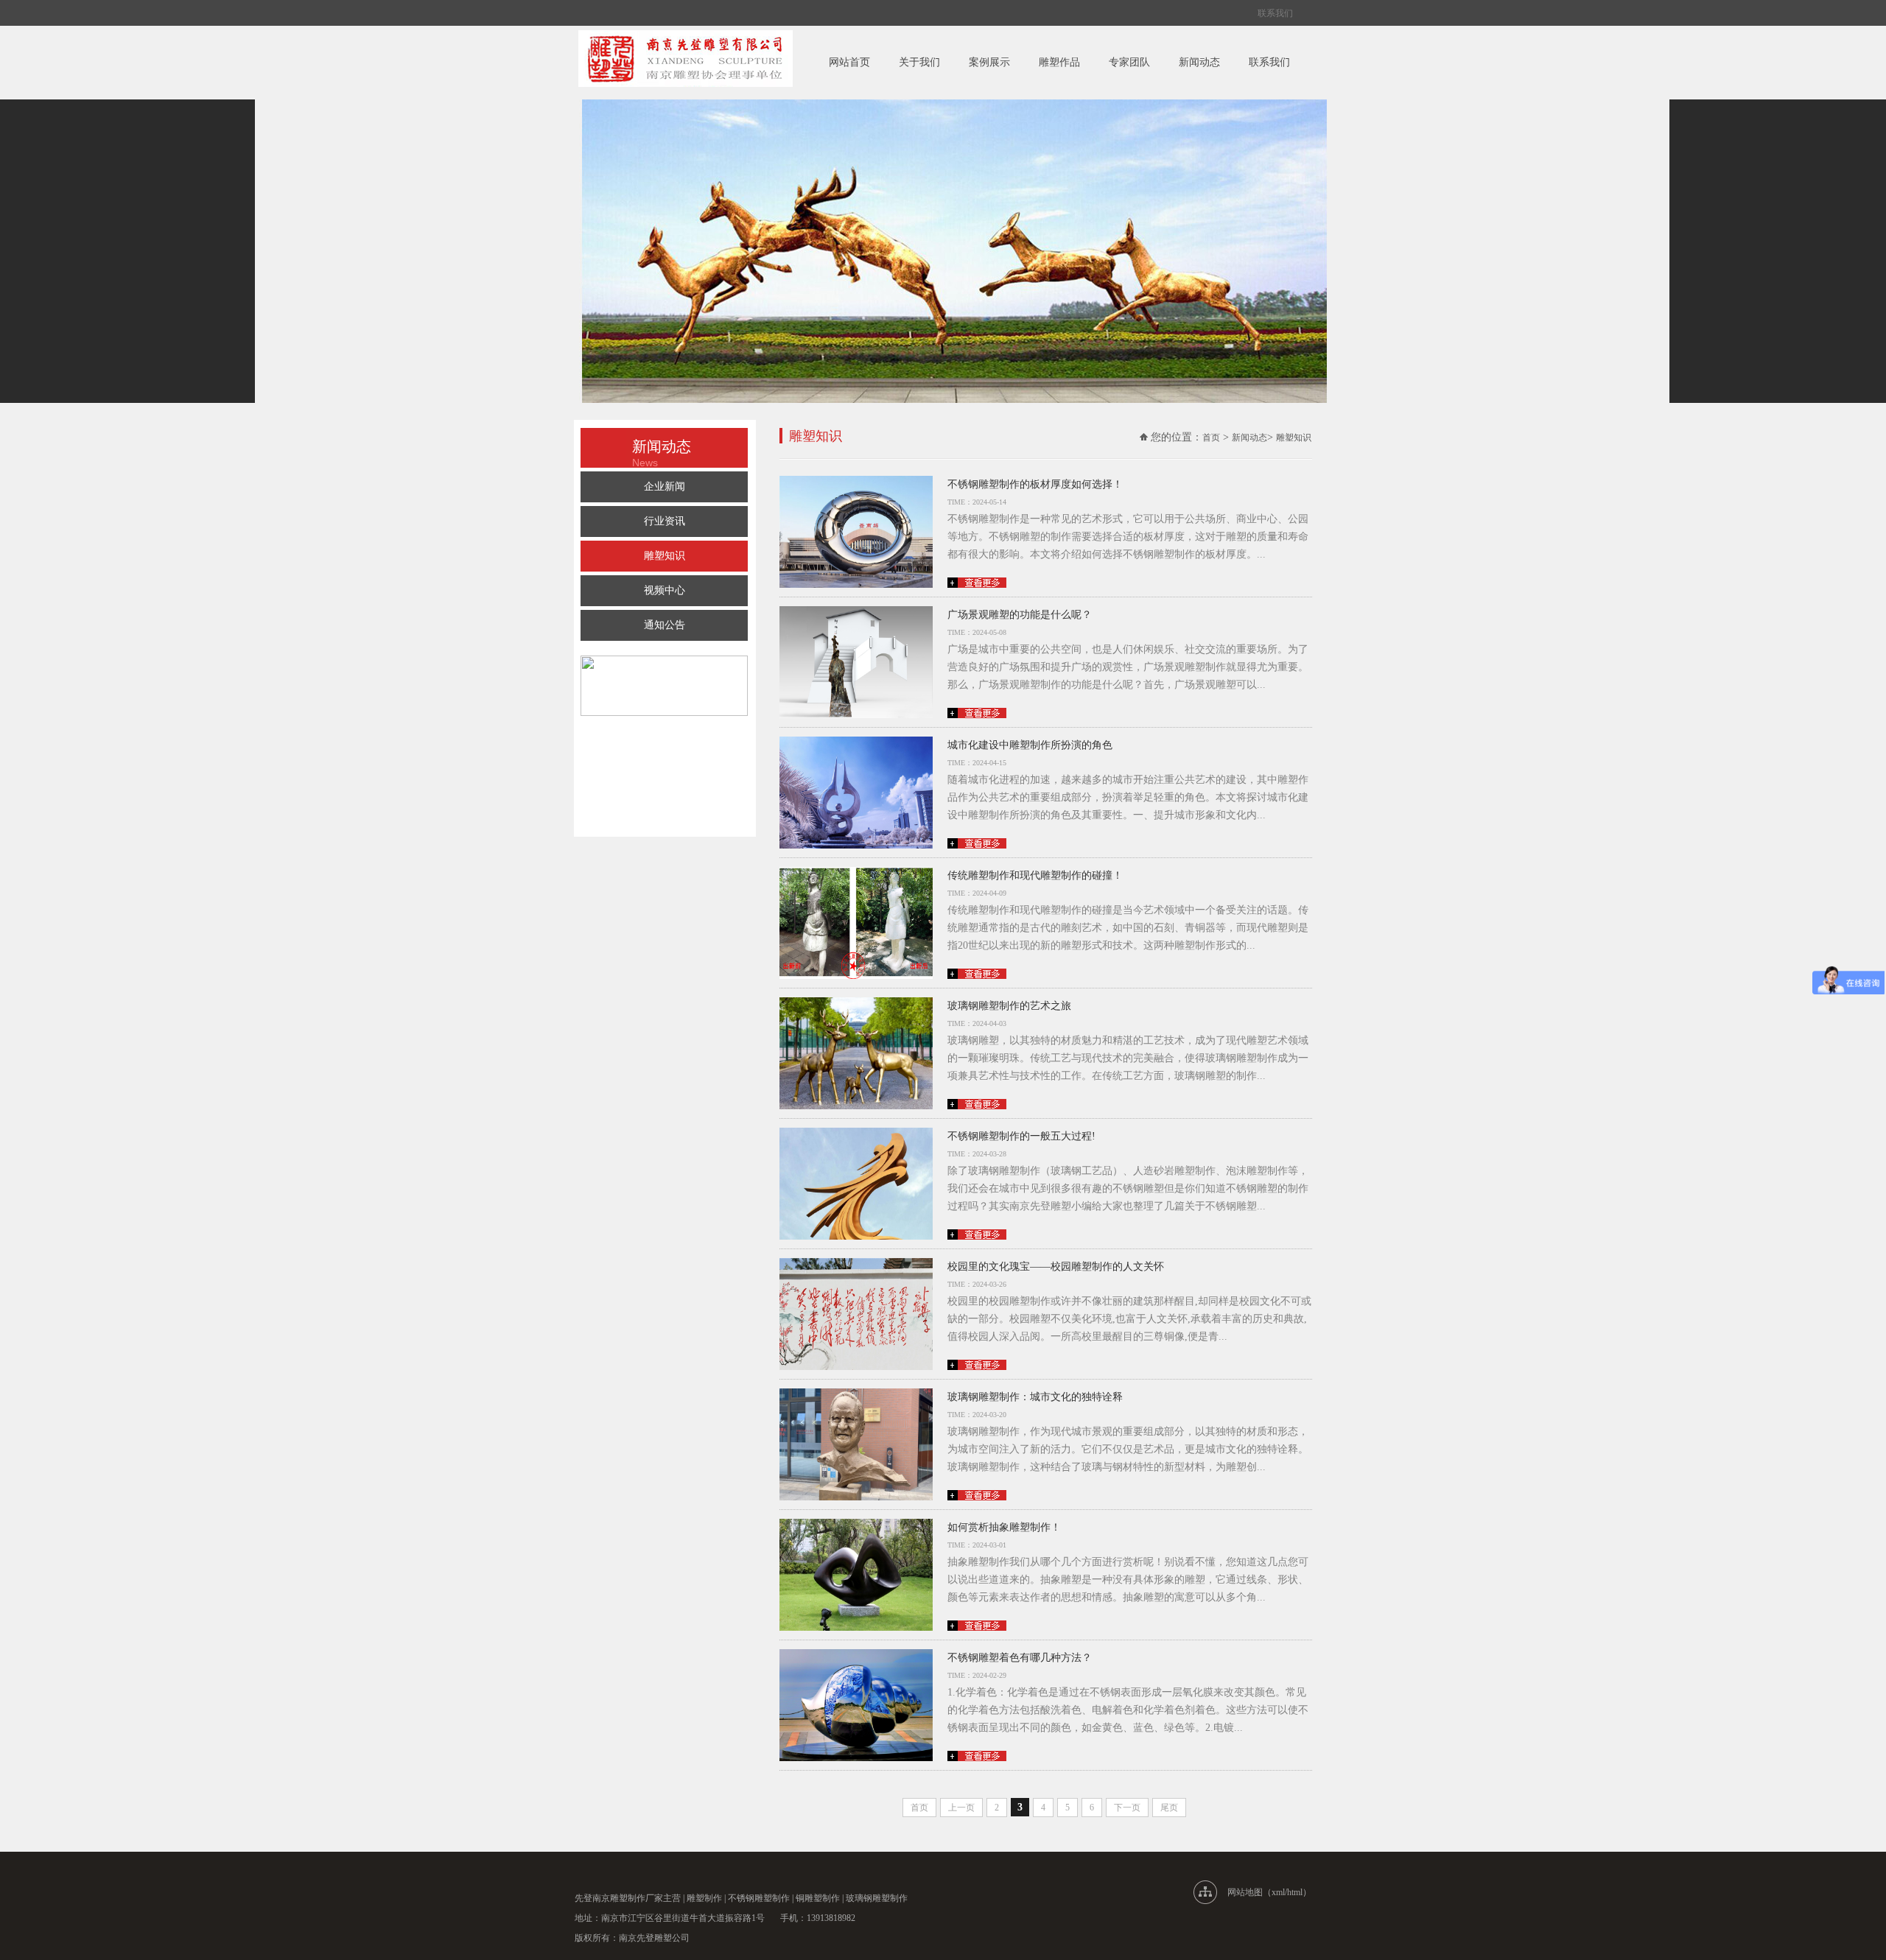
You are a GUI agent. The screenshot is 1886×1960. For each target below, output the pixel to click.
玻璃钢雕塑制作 (877, 1898)
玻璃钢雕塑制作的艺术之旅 (1009, 1006)
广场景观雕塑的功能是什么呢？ (1020, 615)
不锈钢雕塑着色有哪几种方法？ (1020, 1658)
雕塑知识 (665, 556)
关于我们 (919, 62)
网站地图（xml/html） (1269, 1892)
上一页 (961, 1808)
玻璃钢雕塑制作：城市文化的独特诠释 (1035, 1397)
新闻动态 (1199, 62)
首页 (1211, 438)
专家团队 (1129, 62)
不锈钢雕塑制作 (759, 1898)
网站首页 (849, 62)
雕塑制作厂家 (637, 1898)
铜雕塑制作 (818, 1898)
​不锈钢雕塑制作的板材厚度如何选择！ (1035, 484)
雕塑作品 (1059, 62)
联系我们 (1275, 13)
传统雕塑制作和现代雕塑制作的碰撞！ (1035, 875)
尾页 (1169, 1808)
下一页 (1127, 1808)
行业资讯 (665, 521)
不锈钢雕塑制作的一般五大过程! (1021, 1136)
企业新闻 (665, 487)
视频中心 (665, 590)
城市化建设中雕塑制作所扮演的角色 (1030, 745)
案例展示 (989, 62)
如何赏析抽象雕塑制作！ (1004, 1527)
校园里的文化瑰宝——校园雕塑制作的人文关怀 (1056, 1267)
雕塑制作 (704, 1898)
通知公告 (665, 625)
